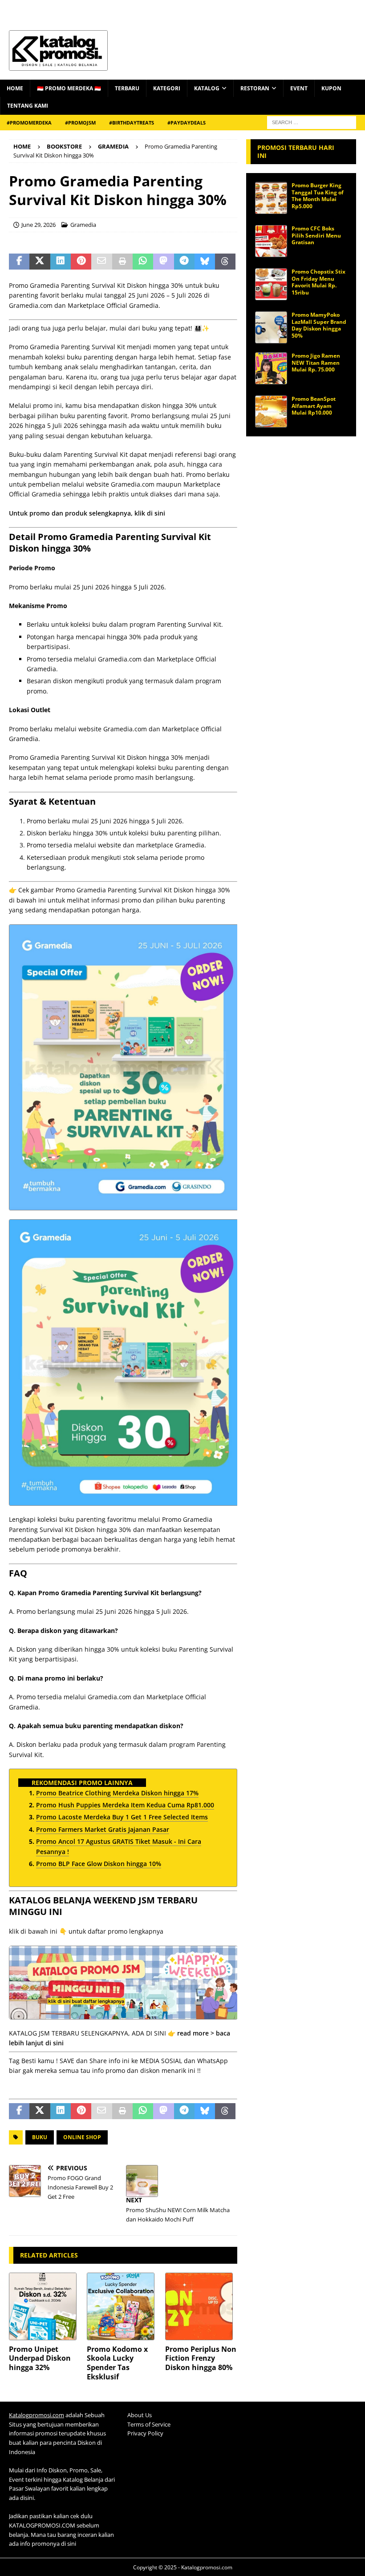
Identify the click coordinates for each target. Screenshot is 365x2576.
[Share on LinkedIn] (61, 262)
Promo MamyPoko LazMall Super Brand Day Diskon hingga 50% (319, 325)
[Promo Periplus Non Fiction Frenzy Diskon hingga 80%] (201, 2306)
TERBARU (127, 88)
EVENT (299, 88)
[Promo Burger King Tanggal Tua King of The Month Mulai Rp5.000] (271, 198)
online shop (82, 2137)
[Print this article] (122, 262)
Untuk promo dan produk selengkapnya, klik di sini (87, 513)
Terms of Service (149, 2424)
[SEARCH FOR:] (312, 122)
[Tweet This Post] (40, 262)
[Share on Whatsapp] (143, 262)
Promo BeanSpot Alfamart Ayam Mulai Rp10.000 (314, 406)
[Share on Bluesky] (205, 262)
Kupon (331, 88)
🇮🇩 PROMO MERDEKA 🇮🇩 (69, 88)
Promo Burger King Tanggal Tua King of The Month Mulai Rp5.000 (318, 196)
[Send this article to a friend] (101, 262)
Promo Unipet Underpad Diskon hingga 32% (40, 2358)
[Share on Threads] (225, 262)
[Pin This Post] (81, 262)
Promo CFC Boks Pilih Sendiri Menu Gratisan (316, 235)
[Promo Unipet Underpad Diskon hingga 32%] (45, 2306)
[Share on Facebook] (19, 262)
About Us (140, 2415)
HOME (15, 88)
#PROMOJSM (80, 123)
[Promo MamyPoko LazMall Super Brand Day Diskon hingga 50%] (271, 327)
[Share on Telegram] (184, 262)
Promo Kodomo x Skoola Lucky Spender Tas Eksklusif (117, 2363)
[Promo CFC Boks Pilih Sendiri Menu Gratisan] (271, 241)
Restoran (255, 88)
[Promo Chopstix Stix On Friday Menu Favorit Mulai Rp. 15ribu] (271, 284)
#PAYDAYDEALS (187, 123)
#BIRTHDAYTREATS (132, 123)
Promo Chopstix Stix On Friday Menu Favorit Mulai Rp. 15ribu (318, 282)
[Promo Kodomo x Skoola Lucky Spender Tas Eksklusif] (123, 2306)
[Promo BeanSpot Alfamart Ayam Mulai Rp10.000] (271, 411)
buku (40, 2137)
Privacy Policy (145, 2433)
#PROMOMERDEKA (29, 123)
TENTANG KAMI (28, 106)
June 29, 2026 (39, 225)
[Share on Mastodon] (163, 262)
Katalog (207, 88)
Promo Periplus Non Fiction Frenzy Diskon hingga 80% (201, 2358)
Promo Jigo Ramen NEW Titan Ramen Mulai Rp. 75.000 (316, 363)
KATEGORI (167, 88)
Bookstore (64, 146)
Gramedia (83, 225)
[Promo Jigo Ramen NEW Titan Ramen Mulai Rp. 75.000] (271, 368)
